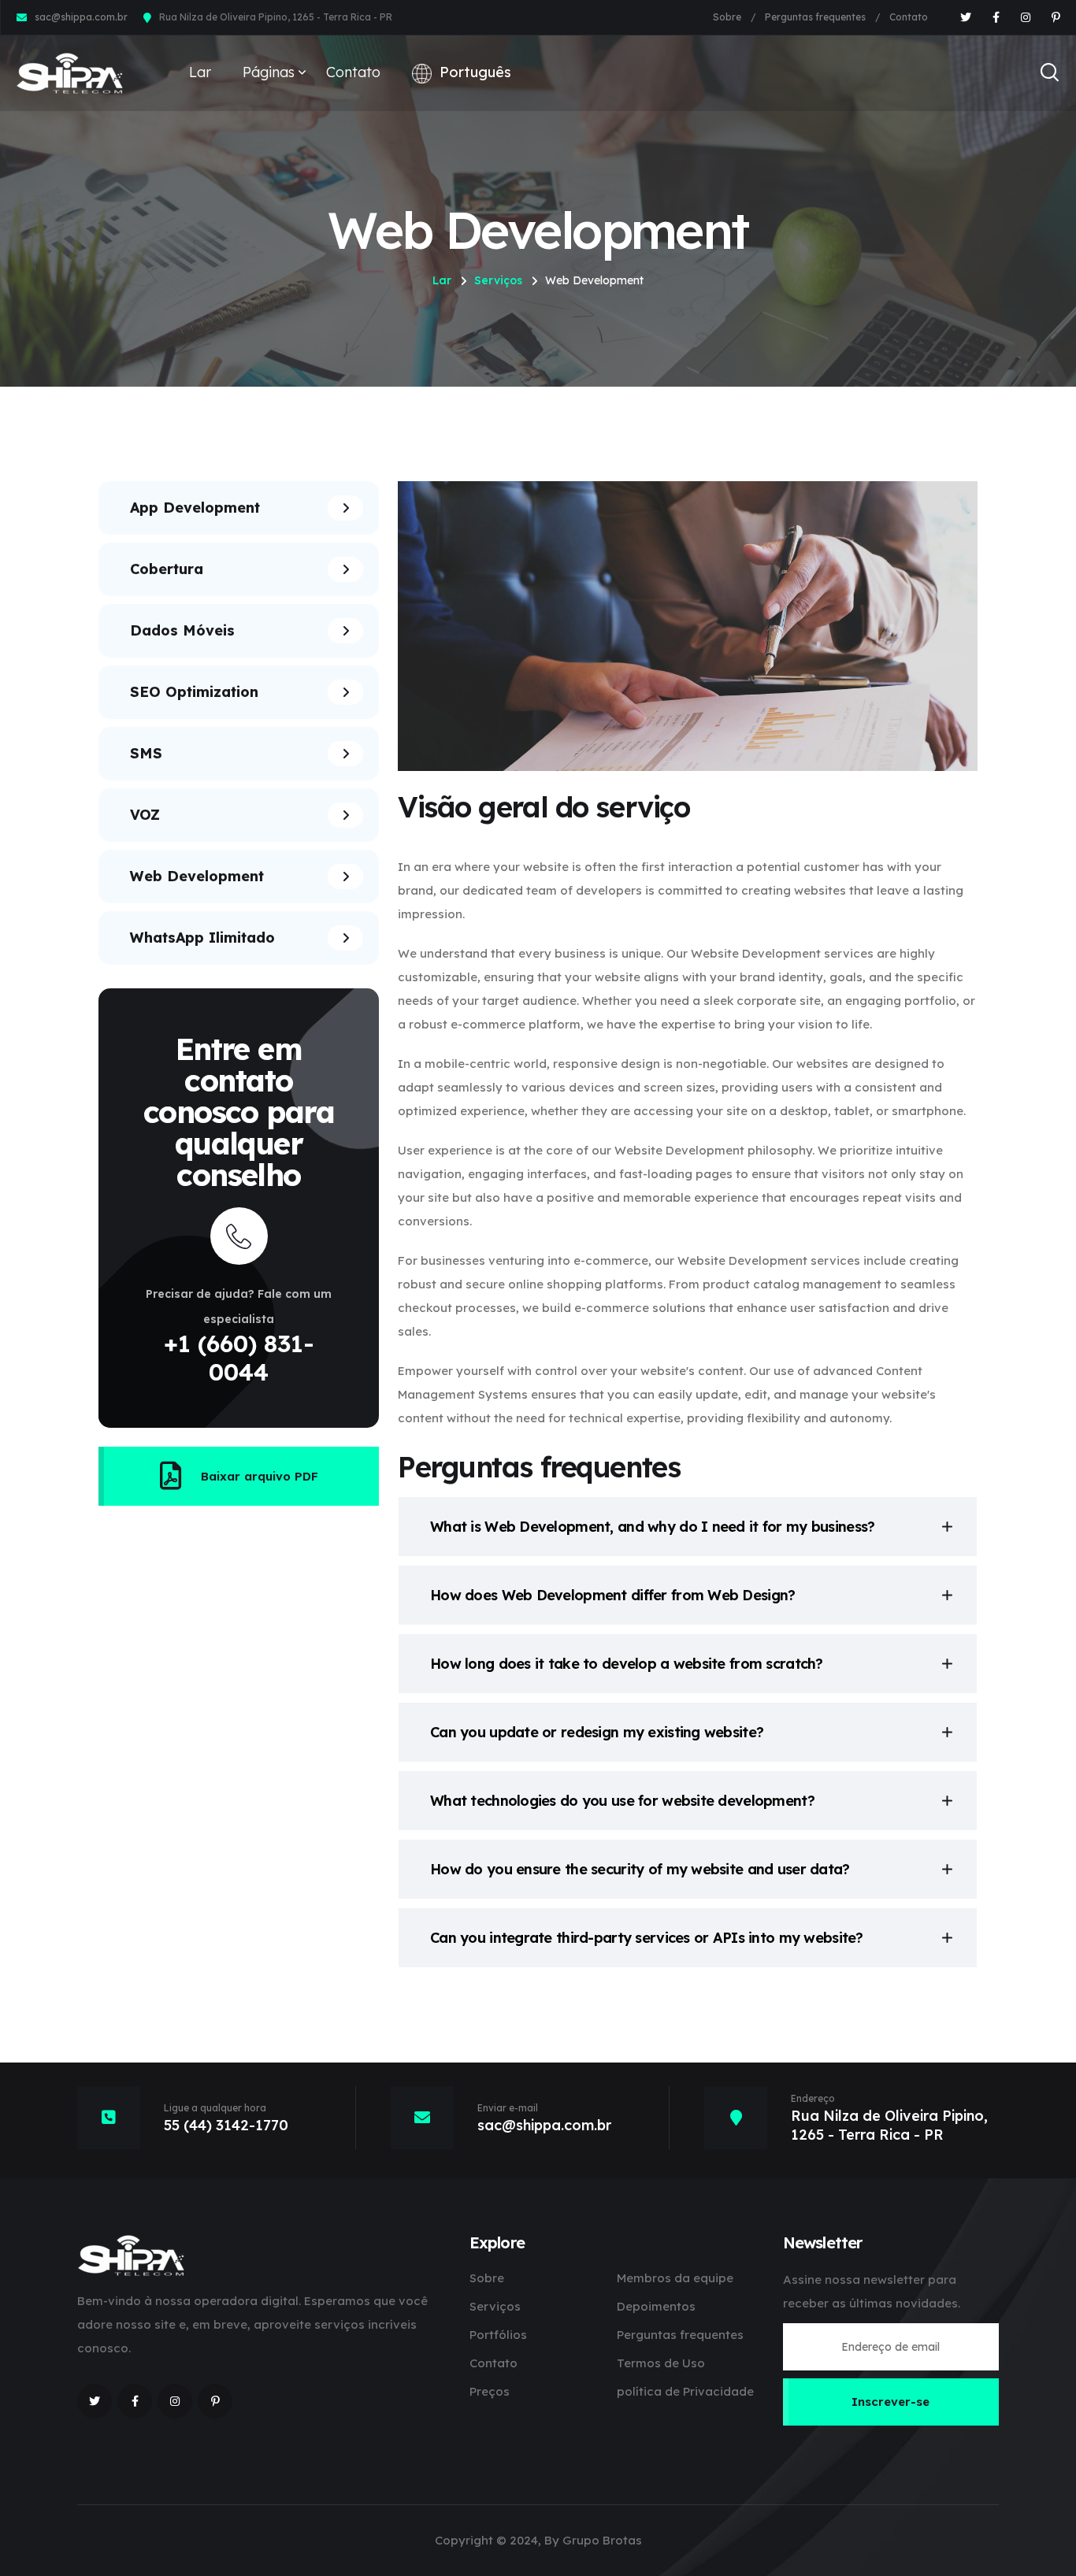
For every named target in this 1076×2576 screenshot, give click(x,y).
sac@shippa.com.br (81, 17)
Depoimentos (656, 2306)
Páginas (269, 72)
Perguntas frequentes (815, 17)
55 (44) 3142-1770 (226, 2125)
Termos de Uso (661, 2363)
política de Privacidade (685, 2391)
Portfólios (498, 2335)
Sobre (727, 17)
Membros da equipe (675, 2278)
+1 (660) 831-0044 (239, 1358)
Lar (200, 72)
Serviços (498, 280)
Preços (490, 2391)
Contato (909, 17)
